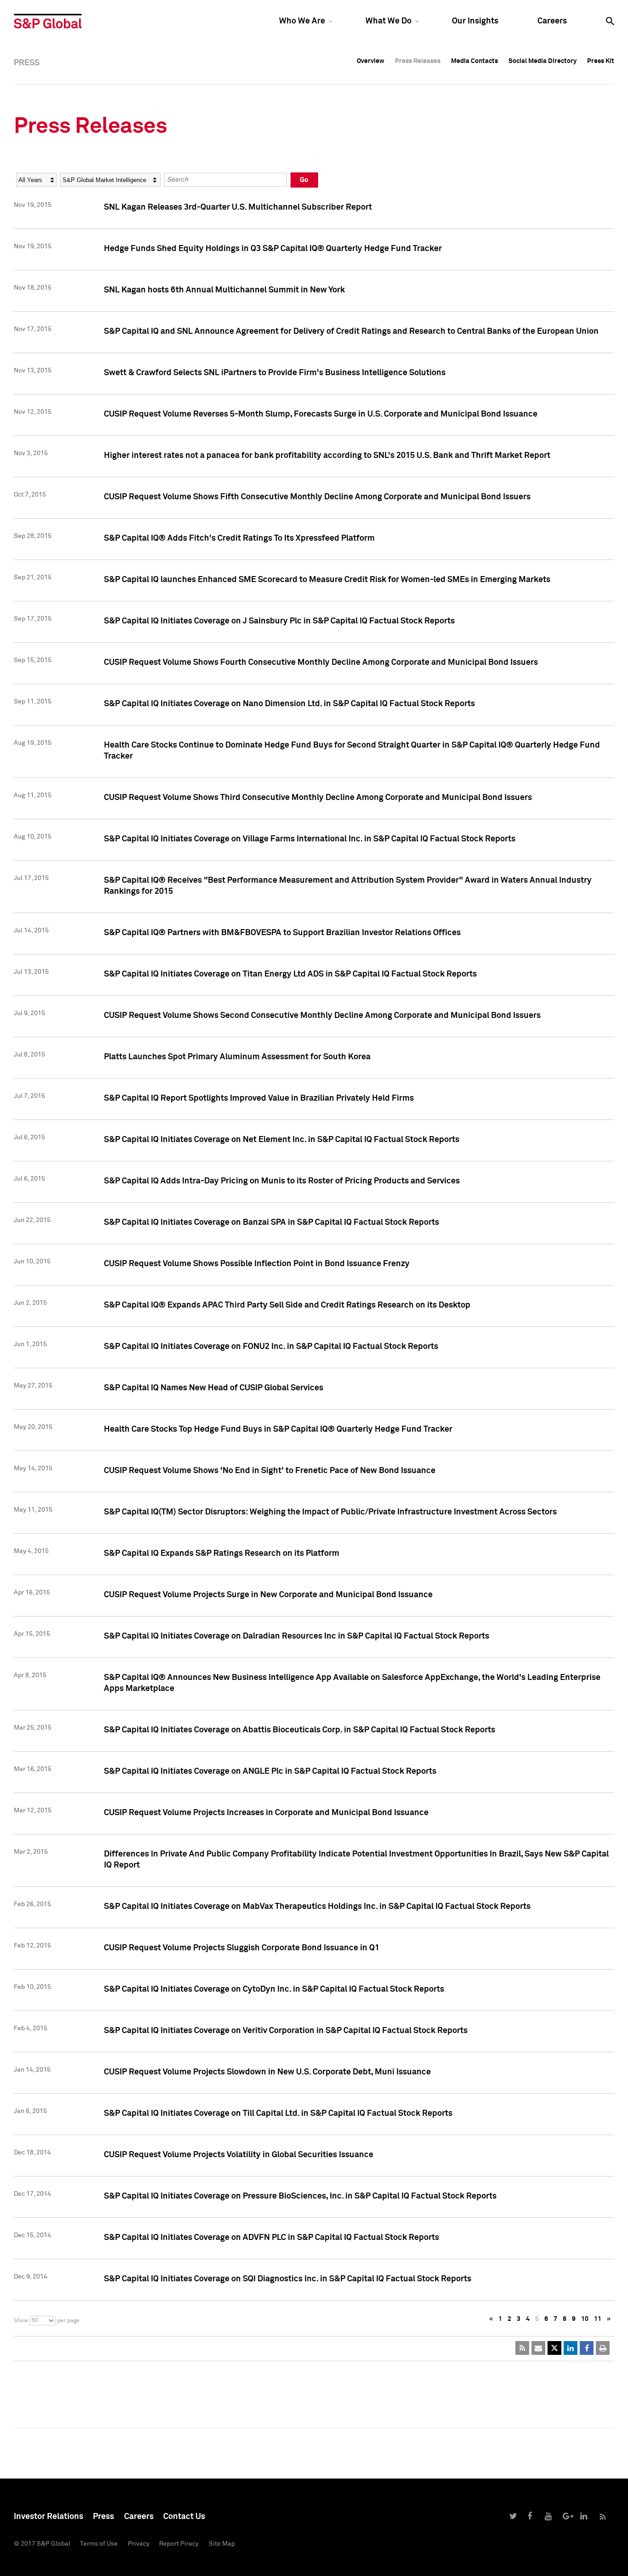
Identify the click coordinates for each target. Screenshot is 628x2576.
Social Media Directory (542, 61)
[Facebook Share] (587, 2348)
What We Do (388, 21)
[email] (538, 2348)
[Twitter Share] (554, 2348)
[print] (603, 2348)
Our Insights (475, 21)
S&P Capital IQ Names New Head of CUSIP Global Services (214, 1388)
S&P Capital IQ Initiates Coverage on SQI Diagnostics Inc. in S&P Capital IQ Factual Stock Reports (288, 2279)
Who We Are (302, 21)
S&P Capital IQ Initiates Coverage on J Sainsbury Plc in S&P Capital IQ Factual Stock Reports (279, 621)
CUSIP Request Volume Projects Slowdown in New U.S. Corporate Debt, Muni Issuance (267, 2072)
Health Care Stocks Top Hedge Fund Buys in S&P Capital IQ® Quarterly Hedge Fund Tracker (278, 1429)
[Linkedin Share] (571, 2348)
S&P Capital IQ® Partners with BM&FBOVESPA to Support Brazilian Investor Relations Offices (282, 933)
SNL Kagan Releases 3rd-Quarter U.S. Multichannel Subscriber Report (238, 207)
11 (598, 2319)
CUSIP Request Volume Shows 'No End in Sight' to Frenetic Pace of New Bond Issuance (270, 1471)
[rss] (522, 2348)
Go (304, 180)
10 (585, 2319)
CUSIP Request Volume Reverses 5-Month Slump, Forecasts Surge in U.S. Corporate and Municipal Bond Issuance (321, 414)
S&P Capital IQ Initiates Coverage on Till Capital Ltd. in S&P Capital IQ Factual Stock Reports (278, 2113)
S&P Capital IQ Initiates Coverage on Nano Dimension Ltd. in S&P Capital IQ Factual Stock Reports (289, 704)
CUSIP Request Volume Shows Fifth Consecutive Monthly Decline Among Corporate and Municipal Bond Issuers (317, 497)
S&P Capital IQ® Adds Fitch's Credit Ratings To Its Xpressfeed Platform (239, 538)
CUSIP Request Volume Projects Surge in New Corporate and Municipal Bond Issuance (268, 1595)
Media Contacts (474, 61)
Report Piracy (179, 2544)
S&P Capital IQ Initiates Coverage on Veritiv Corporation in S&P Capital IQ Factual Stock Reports (286, 2031)
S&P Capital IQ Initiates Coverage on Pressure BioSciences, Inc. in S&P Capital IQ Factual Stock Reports (300, 2196)
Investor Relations (49, 2517)
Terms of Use (99, 2544)
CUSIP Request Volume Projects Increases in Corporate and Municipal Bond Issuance (266, 1813)
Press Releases (418, 61)
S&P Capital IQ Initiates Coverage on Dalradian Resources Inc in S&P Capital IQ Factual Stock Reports (297, 1636)
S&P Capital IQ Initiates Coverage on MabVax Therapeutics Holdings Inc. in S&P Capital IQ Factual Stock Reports (317, 1907)
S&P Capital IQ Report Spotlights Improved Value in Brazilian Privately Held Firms (259, 1098)
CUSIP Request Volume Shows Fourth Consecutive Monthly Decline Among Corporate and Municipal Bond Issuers (321, 663)
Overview (371, 61)
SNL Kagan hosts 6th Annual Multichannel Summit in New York (224, 290)
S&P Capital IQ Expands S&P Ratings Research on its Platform (222, 1554)
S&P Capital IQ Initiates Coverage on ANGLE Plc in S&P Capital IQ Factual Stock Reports (270, 1771)
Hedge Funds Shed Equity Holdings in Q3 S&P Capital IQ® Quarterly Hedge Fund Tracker (273, 249)
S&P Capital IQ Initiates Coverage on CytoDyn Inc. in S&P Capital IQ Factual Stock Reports (274, 1989)
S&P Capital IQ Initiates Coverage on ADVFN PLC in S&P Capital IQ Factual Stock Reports (271, 2238)
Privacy (139, 2544)
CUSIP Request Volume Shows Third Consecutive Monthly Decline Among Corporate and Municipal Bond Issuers (318, 798)
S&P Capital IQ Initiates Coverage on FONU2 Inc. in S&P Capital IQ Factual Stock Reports (271, 1347)
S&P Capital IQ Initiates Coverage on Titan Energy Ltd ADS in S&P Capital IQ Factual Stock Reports (290, 974)
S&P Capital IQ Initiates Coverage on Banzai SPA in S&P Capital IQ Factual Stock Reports (271, 1222)
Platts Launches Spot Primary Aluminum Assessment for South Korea (237, 1057)
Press (103, 2517)
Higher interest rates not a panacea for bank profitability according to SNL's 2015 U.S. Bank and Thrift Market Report (327, 456)
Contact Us (184, 2517)
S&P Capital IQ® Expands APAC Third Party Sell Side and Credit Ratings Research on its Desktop (287, 1305)
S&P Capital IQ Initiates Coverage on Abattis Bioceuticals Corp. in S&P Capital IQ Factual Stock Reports (300, 1730)
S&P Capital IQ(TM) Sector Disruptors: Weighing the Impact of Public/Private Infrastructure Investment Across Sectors (330, 1512)
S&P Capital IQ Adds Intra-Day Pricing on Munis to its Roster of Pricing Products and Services (282, 1181)
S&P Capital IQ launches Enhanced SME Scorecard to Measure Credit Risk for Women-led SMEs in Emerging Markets (327, 580)
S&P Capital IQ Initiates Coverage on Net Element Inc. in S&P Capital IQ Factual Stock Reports (282, 1140)
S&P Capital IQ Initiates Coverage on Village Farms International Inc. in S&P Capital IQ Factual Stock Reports (310, 839)
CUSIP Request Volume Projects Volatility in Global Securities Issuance (239, 2155)
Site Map (222, 2544)
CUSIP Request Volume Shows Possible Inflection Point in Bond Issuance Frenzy (257, 1264)
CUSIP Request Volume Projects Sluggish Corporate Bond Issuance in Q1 (242, 1948)
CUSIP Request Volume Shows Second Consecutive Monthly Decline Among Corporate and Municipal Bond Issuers (322, 1016)
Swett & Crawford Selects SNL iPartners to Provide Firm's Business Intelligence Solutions (275, 373)
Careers (552, 21)
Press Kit (601, 61)
